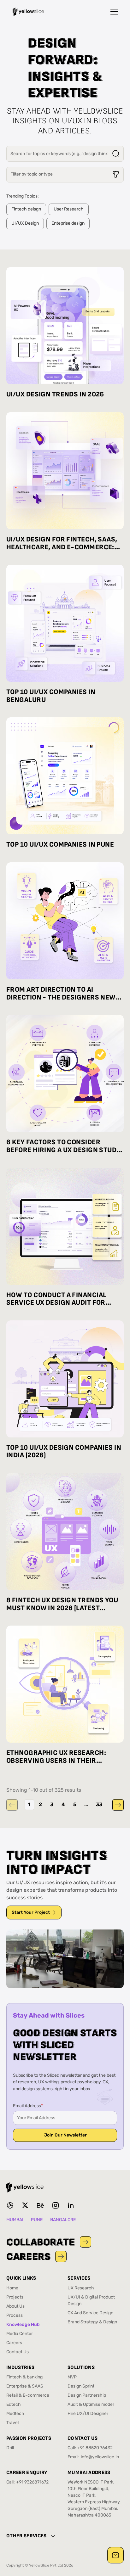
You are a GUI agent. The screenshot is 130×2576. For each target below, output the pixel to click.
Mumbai (15, 2220)
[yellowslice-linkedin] (71, 2205)
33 (99, 1805)
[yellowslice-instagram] (56, 2205)
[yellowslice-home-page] (28, 12)
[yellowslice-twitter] (25, 2205)
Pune (37, 2220)
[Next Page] (118, 1805)
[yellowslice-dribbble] (10, 2205)
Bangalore (63, 2220)
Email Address (28, 2106)
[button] (114, 12)
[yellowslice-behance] (40, 2205)
